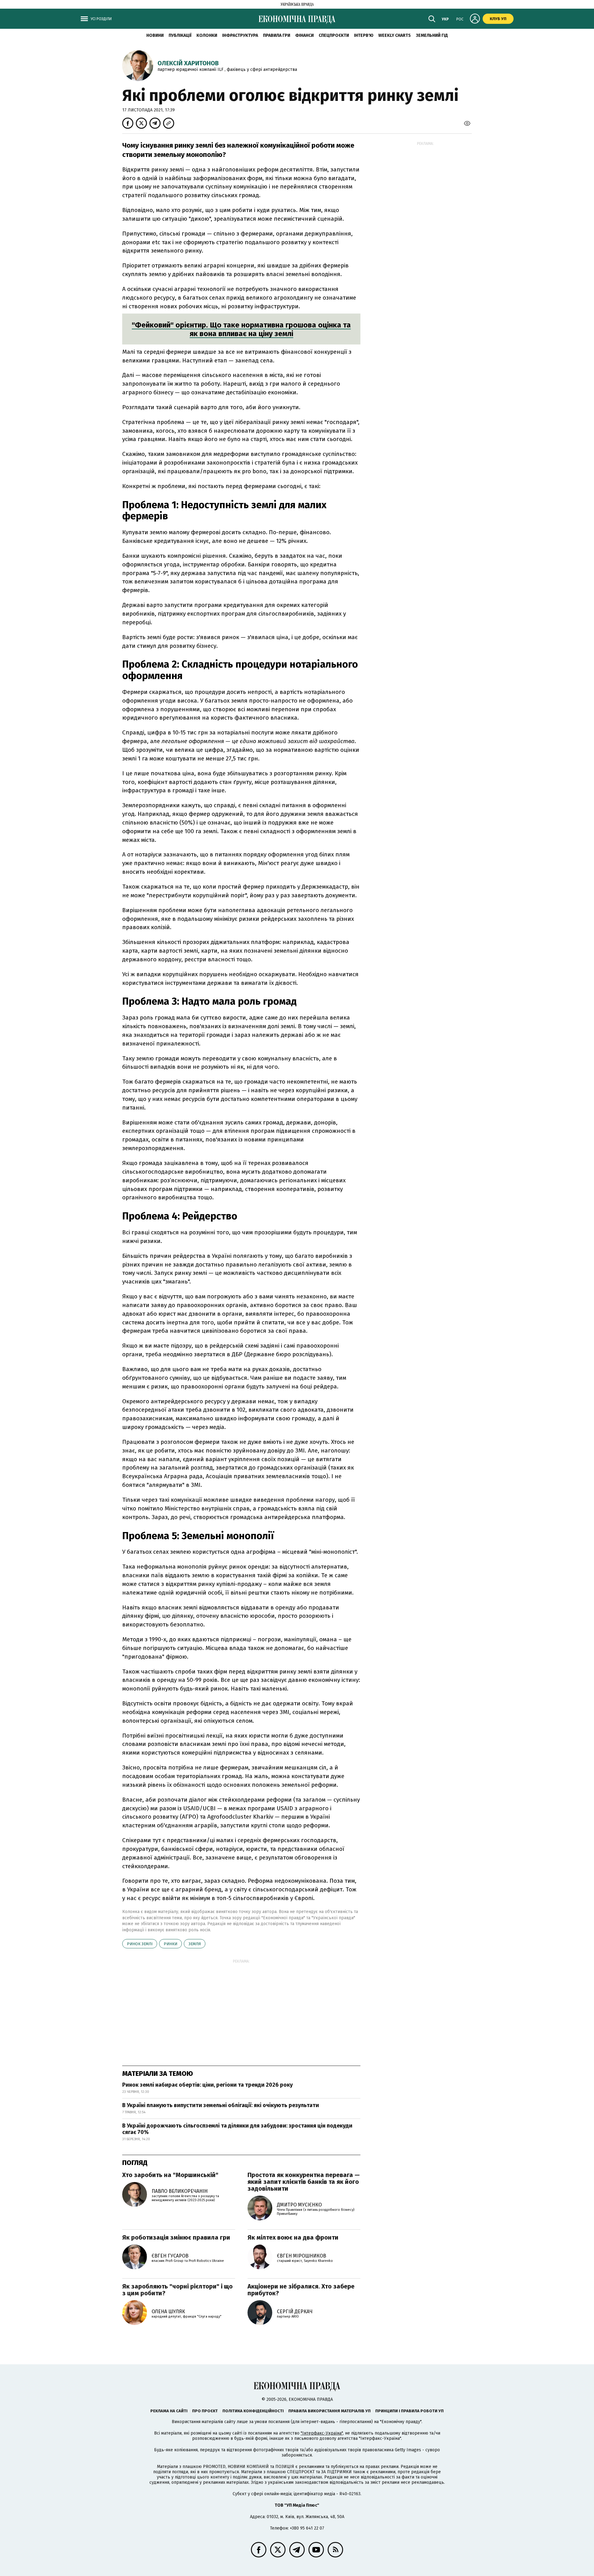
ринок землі (140, 1944)
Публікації (180, 35)
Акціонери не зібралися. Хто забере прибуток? (301, 2290)
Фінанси (304, 35)
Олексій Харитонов (188, 63)
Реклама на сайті (169, 2411)
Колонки (207, 35)
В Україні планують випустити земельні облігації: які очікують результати (221, 2105)
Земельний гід (432, 35)
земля (195, 1944)
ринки (170, 1944)
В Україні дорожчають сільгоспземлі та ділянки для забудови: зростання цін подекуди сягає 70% (237, 2129)
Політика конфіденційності (253, 2411)
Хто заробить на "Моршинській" (170, 2175)
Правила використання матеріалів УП (329, 2411)
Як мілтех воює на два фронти (293, 2237)
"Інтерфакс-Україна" (322, 2433)
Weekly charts (395, 35)
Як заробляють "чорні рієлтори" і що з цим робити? (177, 2290)
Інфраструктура (240, 35)
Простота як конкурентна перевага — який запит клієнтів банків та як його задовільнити (304, 2182)
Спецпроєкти (334, 35)
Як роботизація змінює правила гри (176, 2237)
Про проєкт (205, 2411)
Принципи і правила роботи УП (409, 2411)
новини (155, 35)
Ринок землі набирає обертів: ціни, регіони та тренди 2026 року (207, 2085)
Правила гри (277, 35)
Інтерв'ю (364, 35)
